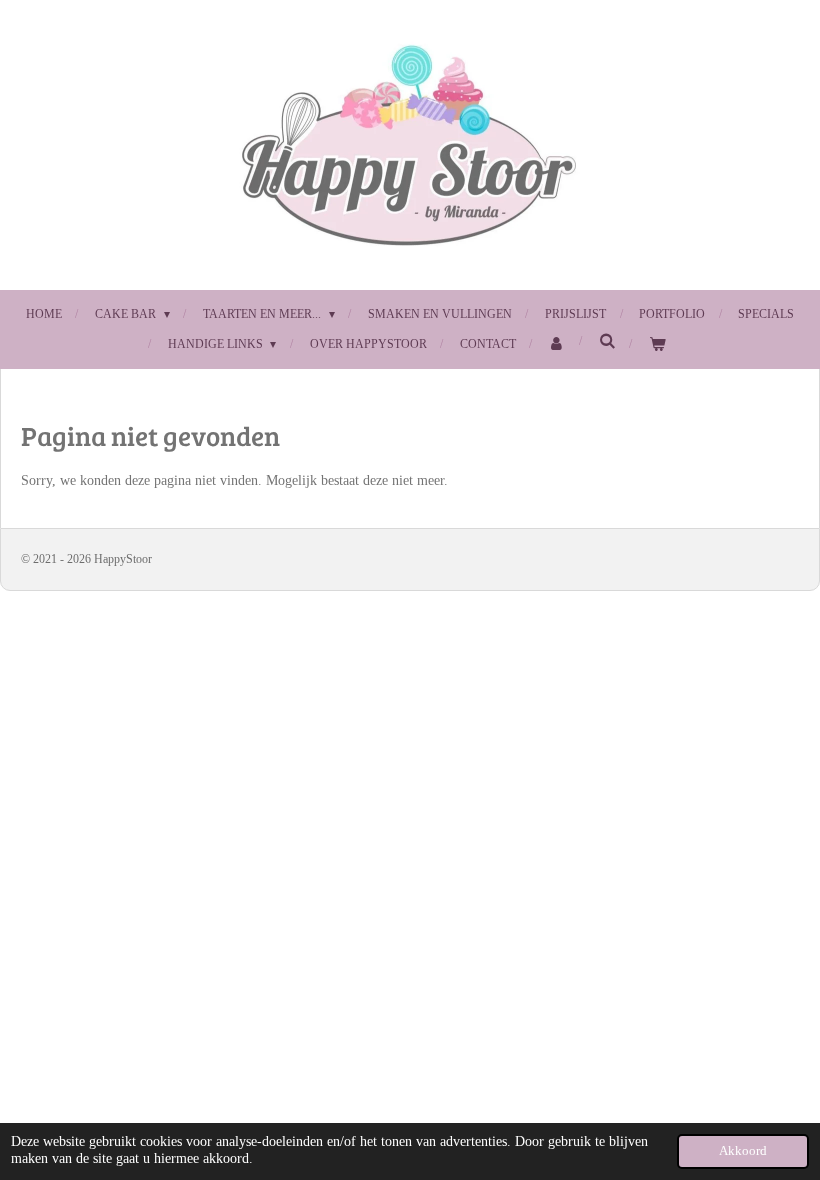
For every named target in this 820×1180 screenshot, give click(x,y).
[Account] (557, 345)
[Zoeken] (607, 341)
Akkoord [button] (743, 1151)
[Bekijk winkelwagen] (657, 345)
